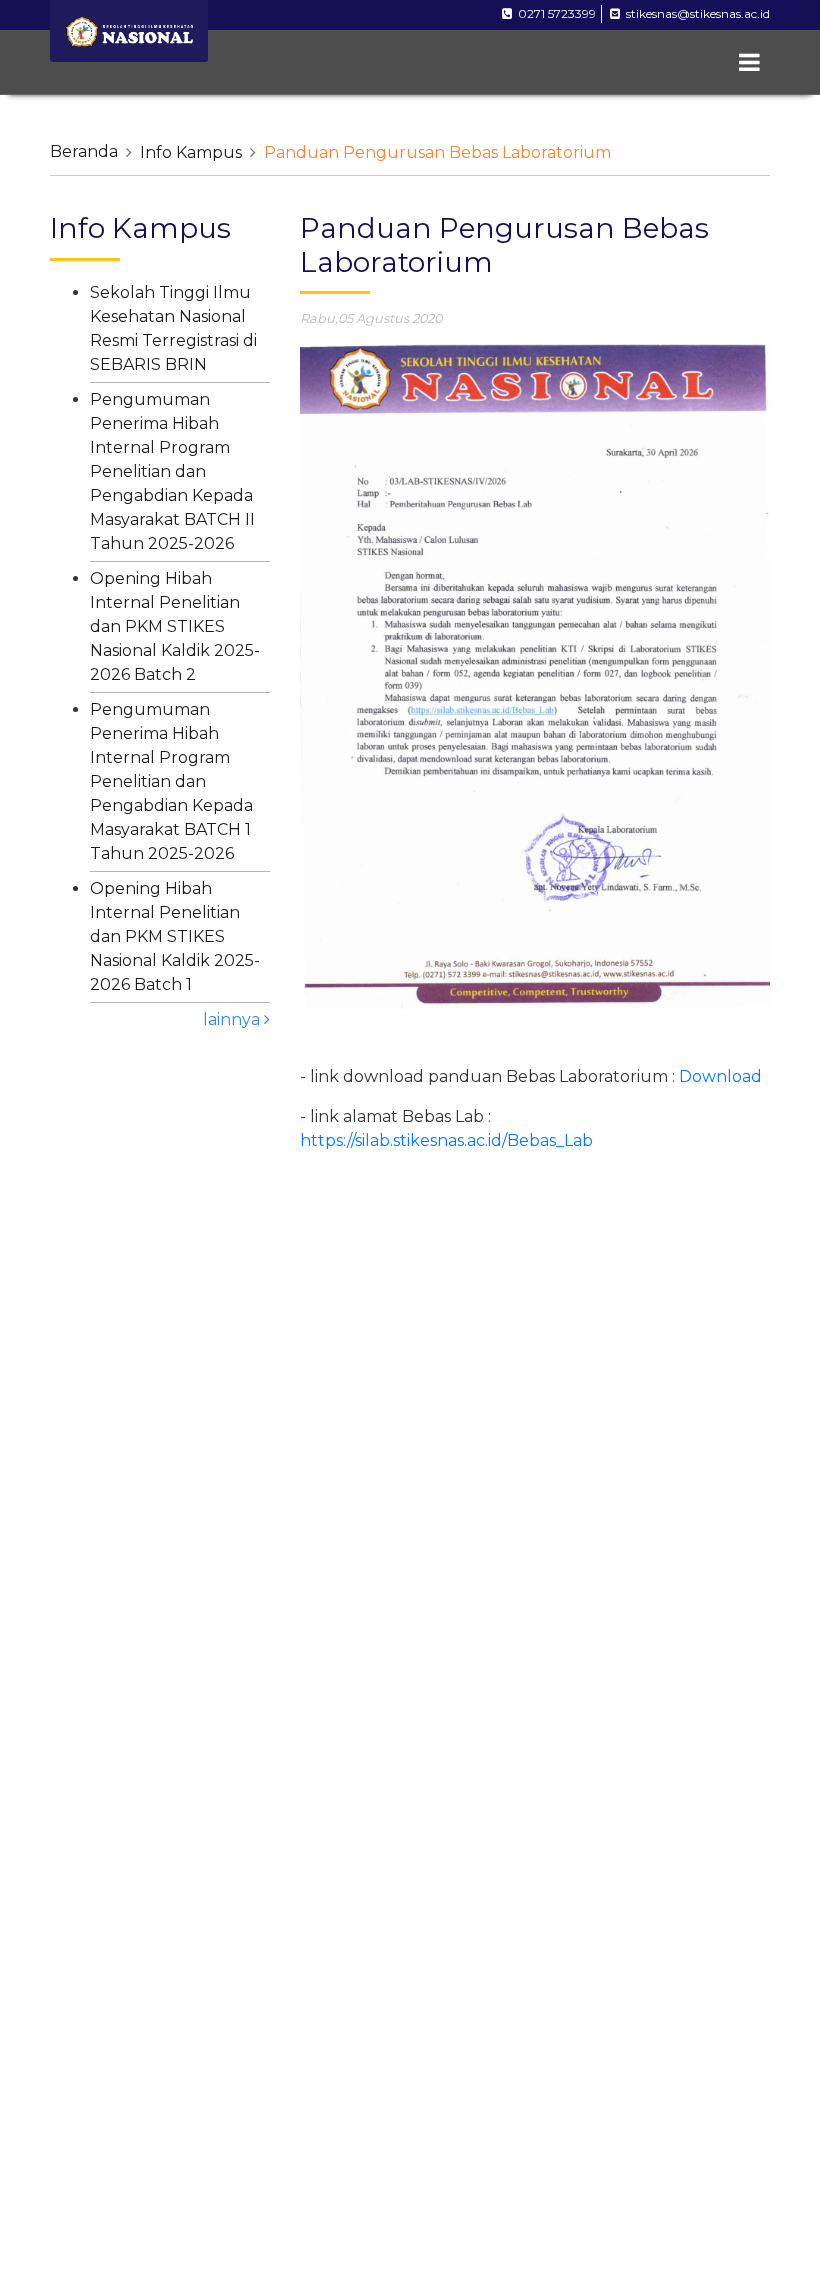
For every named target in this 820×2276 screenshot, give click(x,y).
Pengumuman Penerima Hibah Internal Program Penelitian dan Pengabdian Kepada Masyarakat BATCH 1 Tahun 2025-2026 (171, 781)
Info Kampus (191, 152)
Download (722, 1076)
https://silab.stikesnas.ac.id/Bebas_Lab (446, 1140)
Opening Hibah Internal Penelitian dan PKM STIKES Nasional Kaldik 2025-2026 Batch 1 (175, 936)
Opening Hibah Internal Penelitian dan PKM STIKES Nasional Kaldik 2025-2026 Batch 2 (175, 626)
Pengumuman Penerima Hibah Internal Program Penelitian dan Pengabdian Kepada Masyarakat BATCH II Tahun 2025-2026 (172, 471)
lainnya (233, 1019)
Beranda (84, 151)
